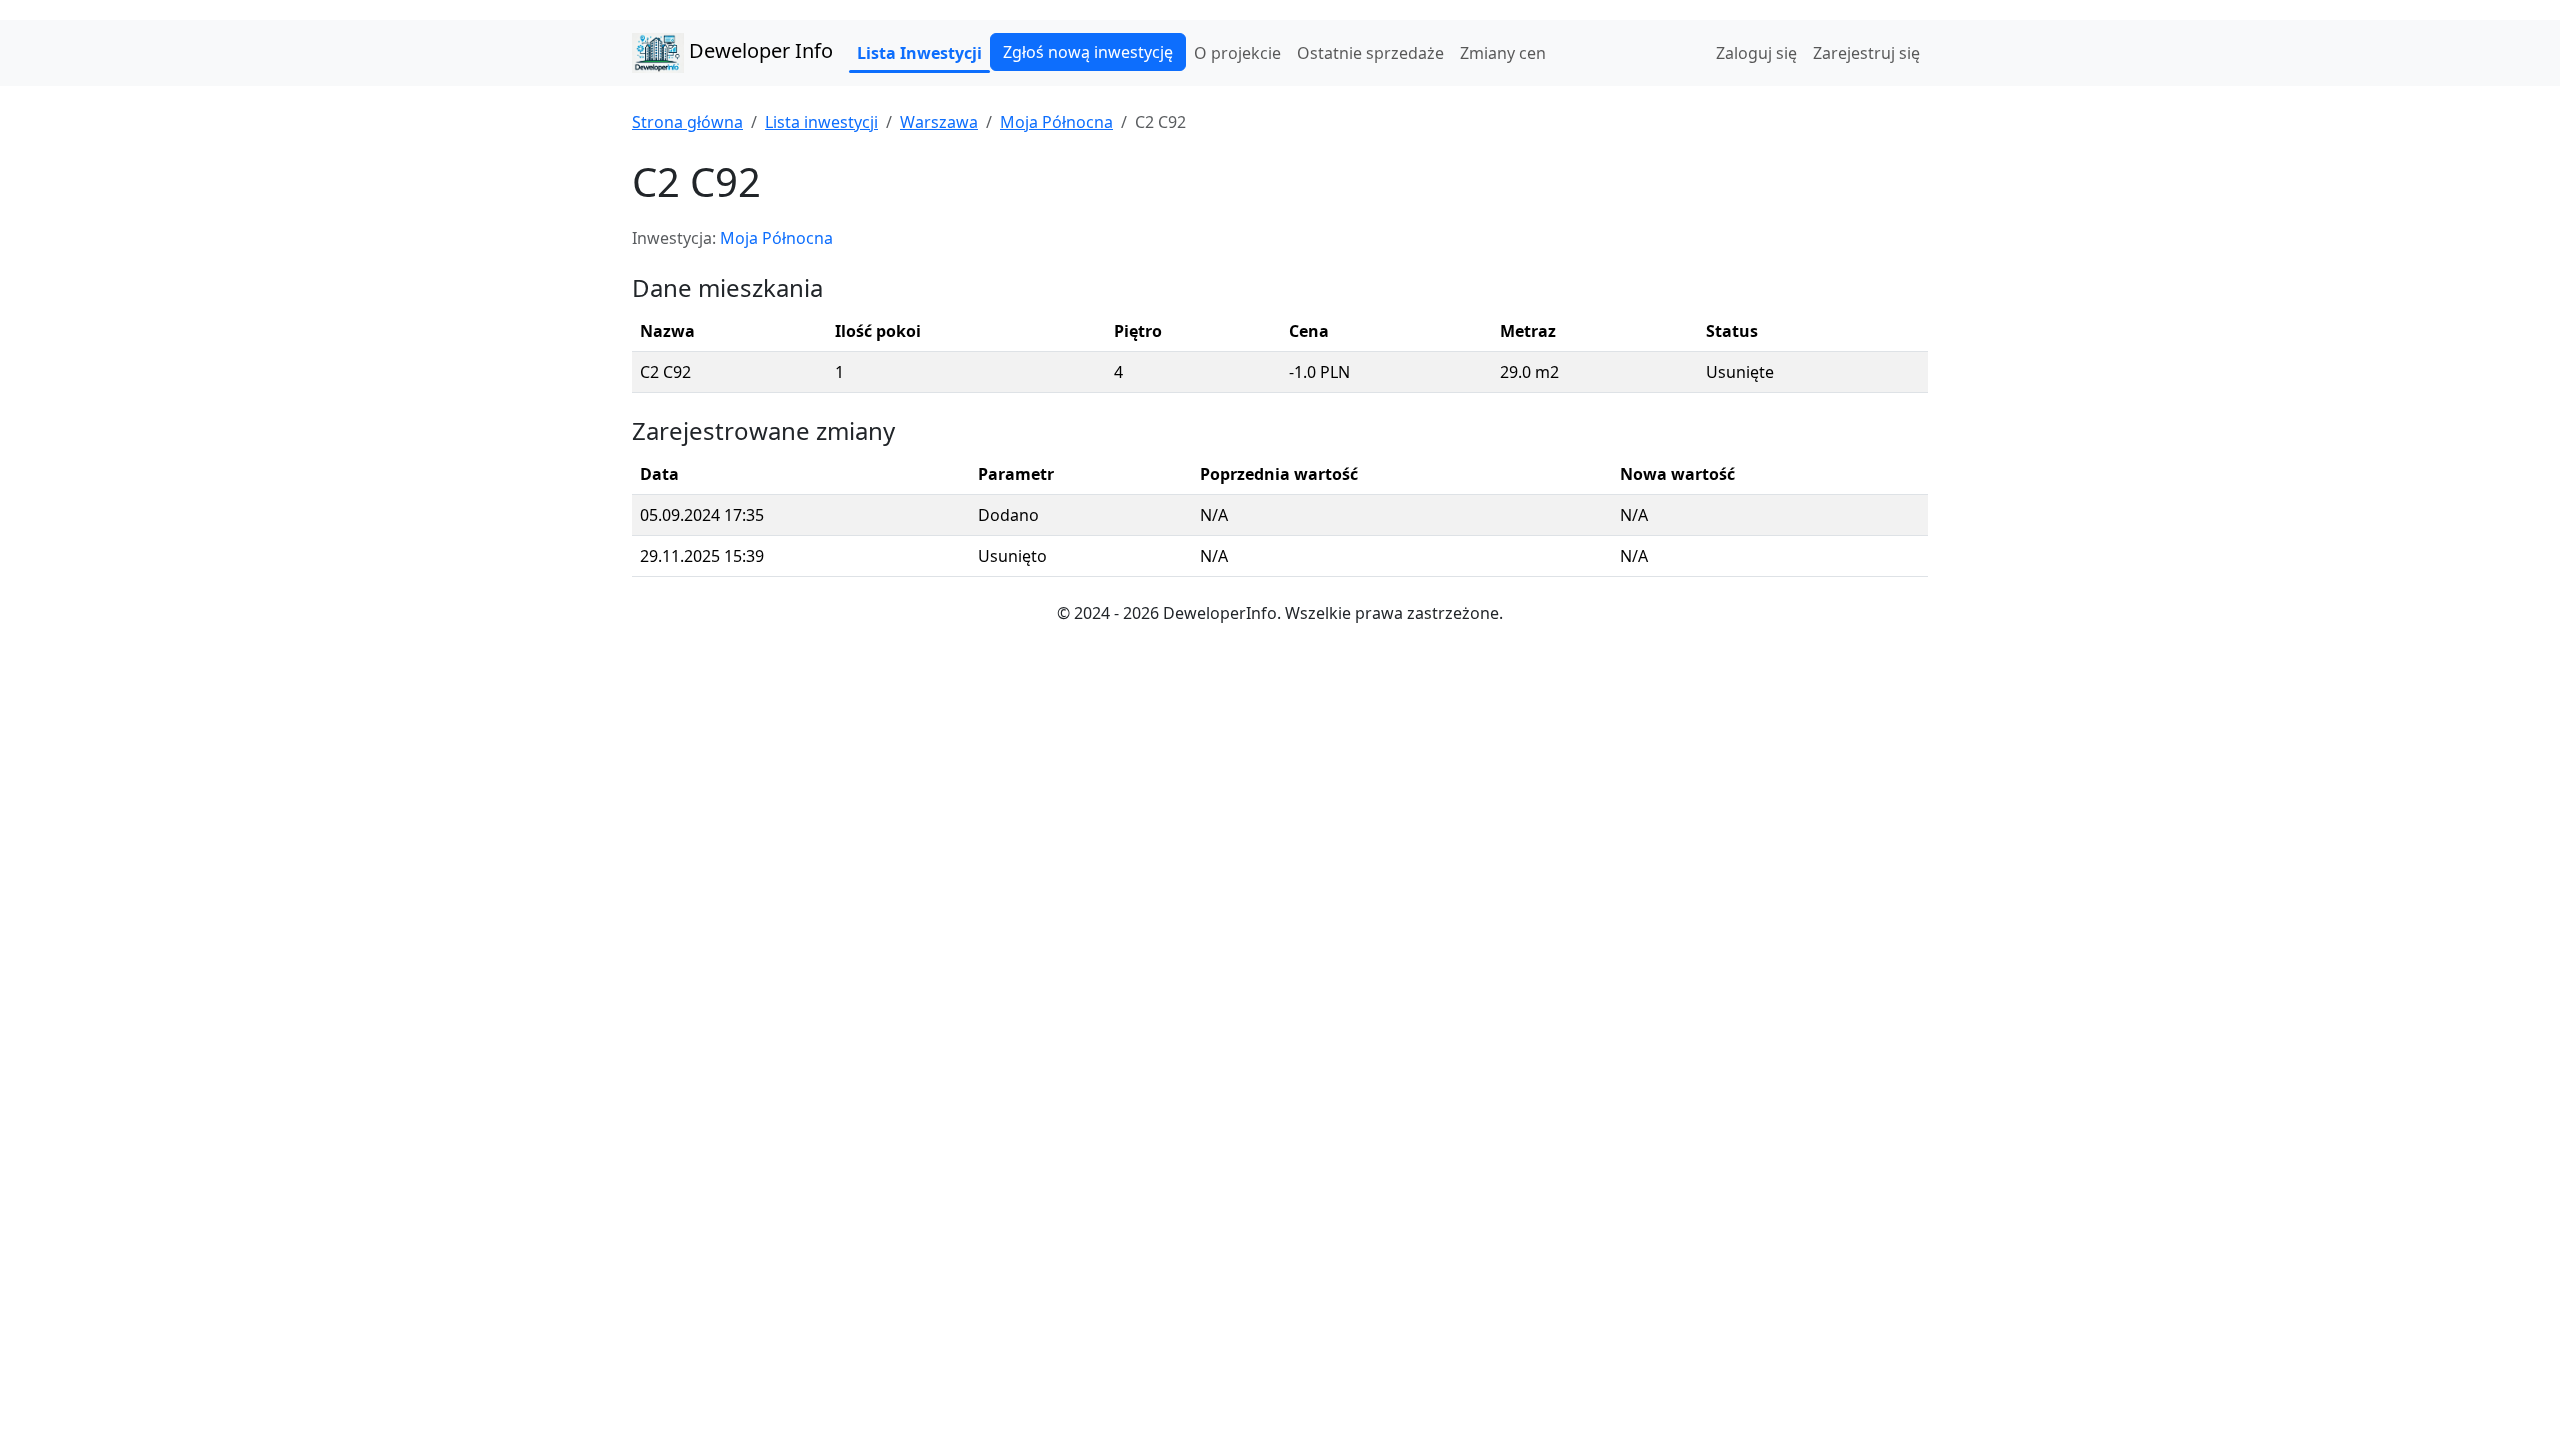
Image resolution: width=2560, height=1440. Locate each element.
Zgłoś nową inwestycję (1088, 52)
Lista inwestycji (821, 122)
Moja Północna (1056, 122)
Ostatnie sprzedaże (1370, 53)
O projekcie (1237, 53)
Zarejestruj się (1866, 53)
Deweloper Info (758, 50)
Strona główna (687, 122)
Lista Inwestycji (919, 53)
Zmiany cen (1503, 53)
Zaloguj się (1756, 53)
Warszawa (939, 122)
